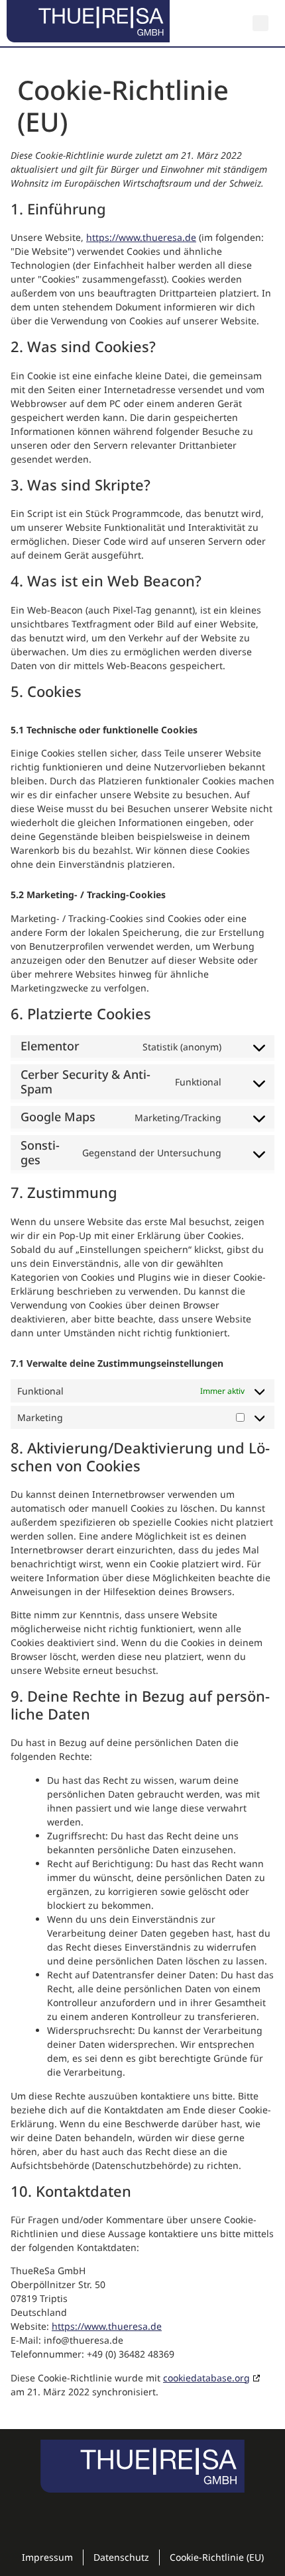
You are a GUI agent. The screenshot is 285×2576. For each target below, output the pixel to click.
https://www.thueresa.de (141, 237)
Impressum (47, 2557)
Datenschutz (121, 2557)
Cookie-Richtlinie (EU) (217, 2557)
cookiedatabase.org (206, 2378)
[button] (260, 23)
